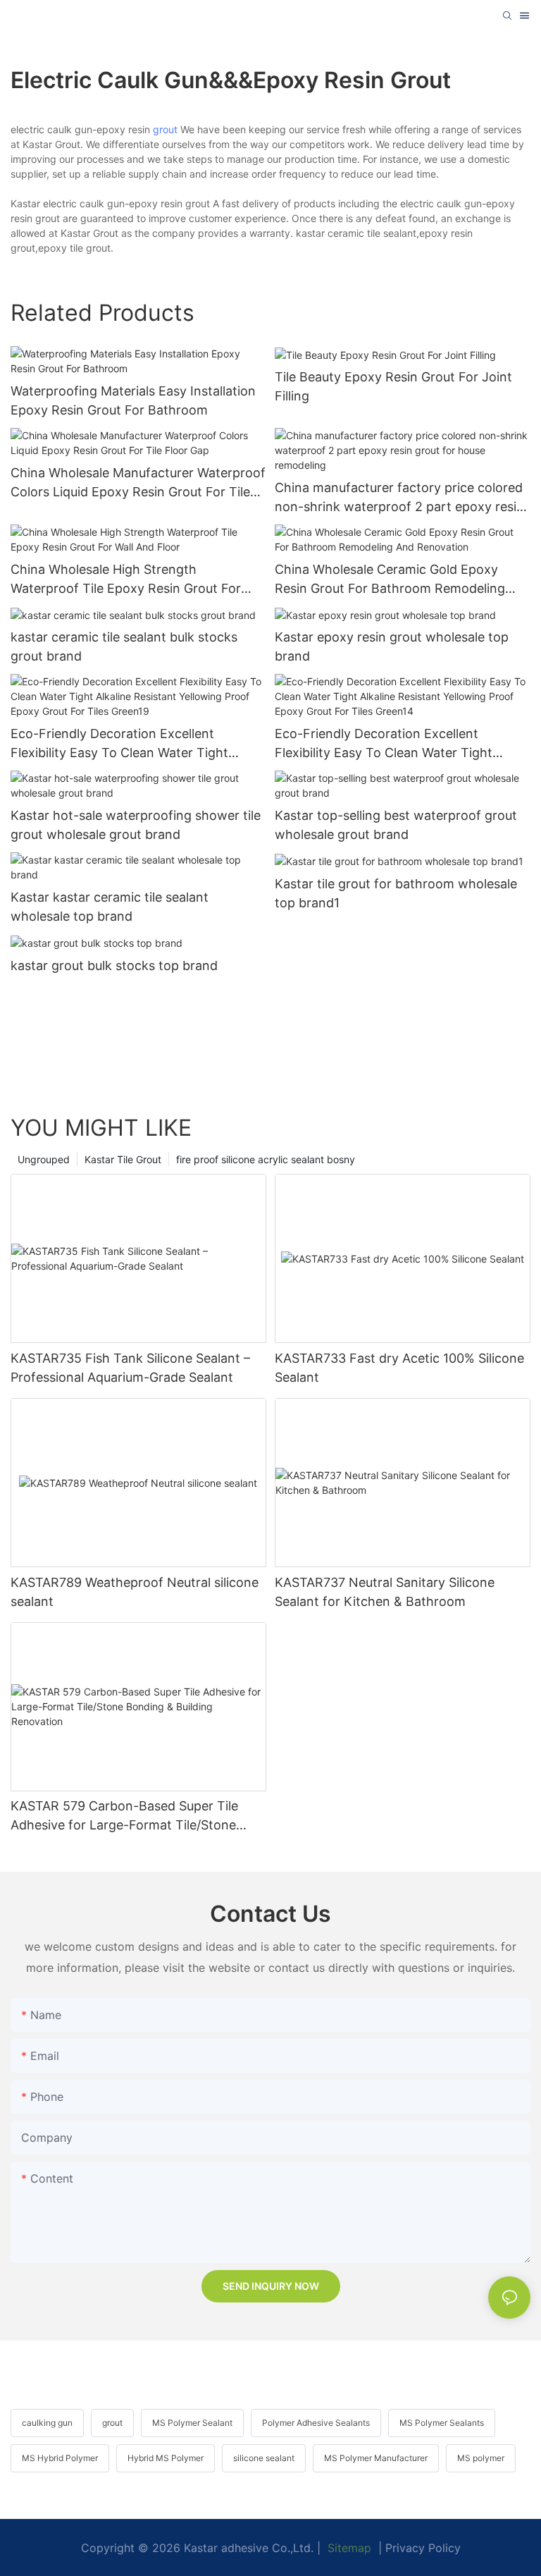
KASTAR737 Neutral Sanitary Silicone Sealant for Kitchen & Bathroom (385, 1592)
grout (165, 129)
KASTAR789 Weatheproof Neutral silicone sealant (135, 1592)
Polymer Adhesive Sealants (316, 2423)
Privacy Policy (423, 2548)
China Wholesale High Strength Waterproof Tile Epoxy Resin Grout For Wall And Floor (126, 580)
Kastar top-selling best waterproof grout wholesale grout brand (396, 825)
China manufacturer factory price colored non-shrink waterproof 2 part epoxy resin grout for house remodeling (399, 498)
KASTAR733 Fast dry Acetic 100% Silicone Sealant (399, 1368)
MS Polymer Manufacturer (376, 2458)
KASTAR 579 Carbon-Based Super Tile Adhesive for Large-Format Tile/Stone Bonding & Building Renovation (124, 1816)
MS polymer (481, 2458)
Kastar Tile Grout (123, 1159)
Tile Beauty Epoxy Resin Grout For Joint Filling (393, 386)
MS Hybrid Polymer (60, 2458)
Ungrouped (44, 1159)
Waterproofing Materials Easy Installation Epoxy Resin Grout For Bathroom (133, 400)
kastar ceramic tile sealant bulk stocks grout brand (124, 646)
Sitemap (348, 2548)
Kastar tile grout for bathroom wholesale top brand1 (396, 893)
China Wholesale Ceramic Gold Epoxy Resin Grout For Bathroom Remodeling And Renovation (390, 580)
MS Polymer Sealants (442, 2423)
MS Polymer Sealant (192, 2423)
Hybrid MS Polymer (166, 2458)
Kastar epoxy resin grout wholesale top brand (392, 646)
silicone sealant (264, 2458)
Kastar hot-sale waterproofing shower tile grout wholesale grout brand (136, 825)
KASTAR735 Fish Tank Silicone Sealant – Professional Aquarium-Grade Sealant (130, 1368)
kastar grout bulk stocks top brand (114, 965)
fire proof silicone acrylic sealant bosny (266, 1159)
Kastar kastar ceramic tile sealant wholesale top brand (110, 907)
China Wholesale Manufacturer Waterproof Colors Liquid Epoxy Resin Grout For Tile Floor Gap (138, 483)
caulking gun (47, 2423)
